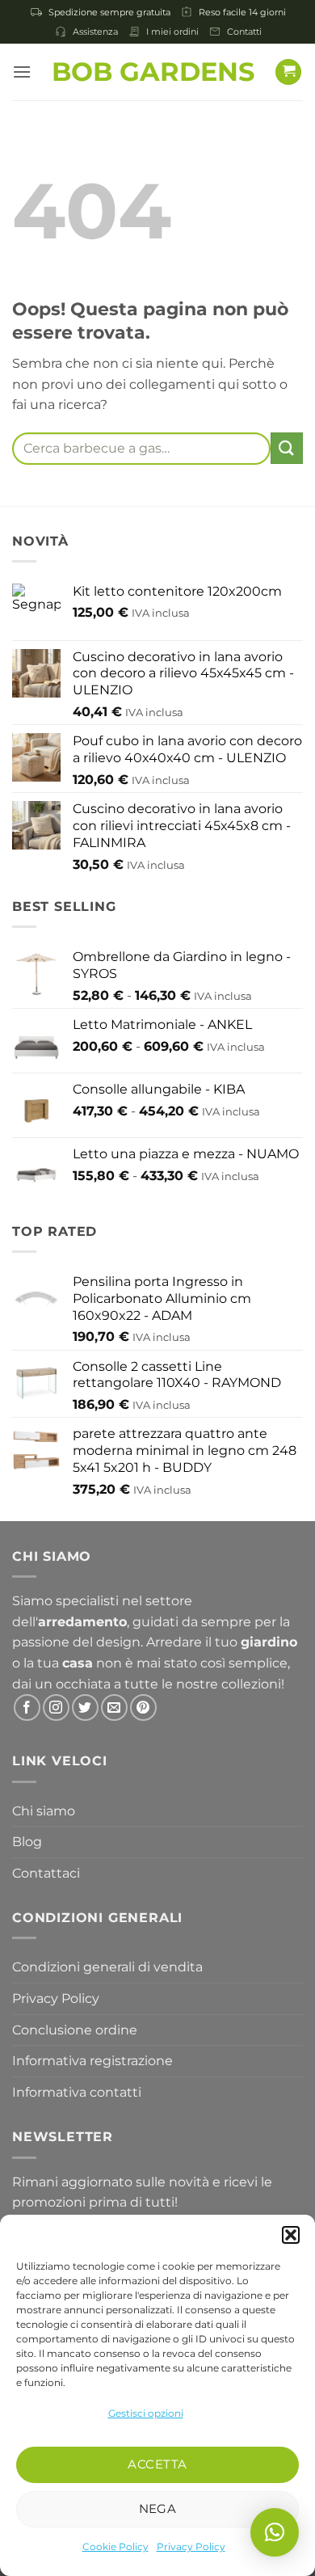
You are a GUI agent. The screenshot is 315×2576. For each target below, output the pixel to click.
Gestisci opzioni (146, 2413)
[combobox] (141, 449)
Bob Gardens (153, 72)
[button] (291, 2235)
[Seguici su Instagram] (56, 1707)
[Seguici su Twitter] (85, 1707)
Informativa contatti (77, 2092)
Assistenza (95, 32)
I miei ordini (172, 32)
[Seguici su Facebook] (27, 1707)
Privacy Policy (191, 2546)
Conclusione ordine (75, 2030)
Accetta (157, 2464)
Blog (27, 1842)
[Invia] (287, 448)
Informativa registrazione (92, 2061)
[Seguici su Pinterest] (143, 1707)
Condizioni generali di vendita (107, 1967)
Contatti (244, 32)
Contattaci (46, 1873)
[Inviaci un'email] (114, 1707)
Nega (158, 2509)
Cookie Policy (115, 2546)
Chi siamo (44, 1811)
